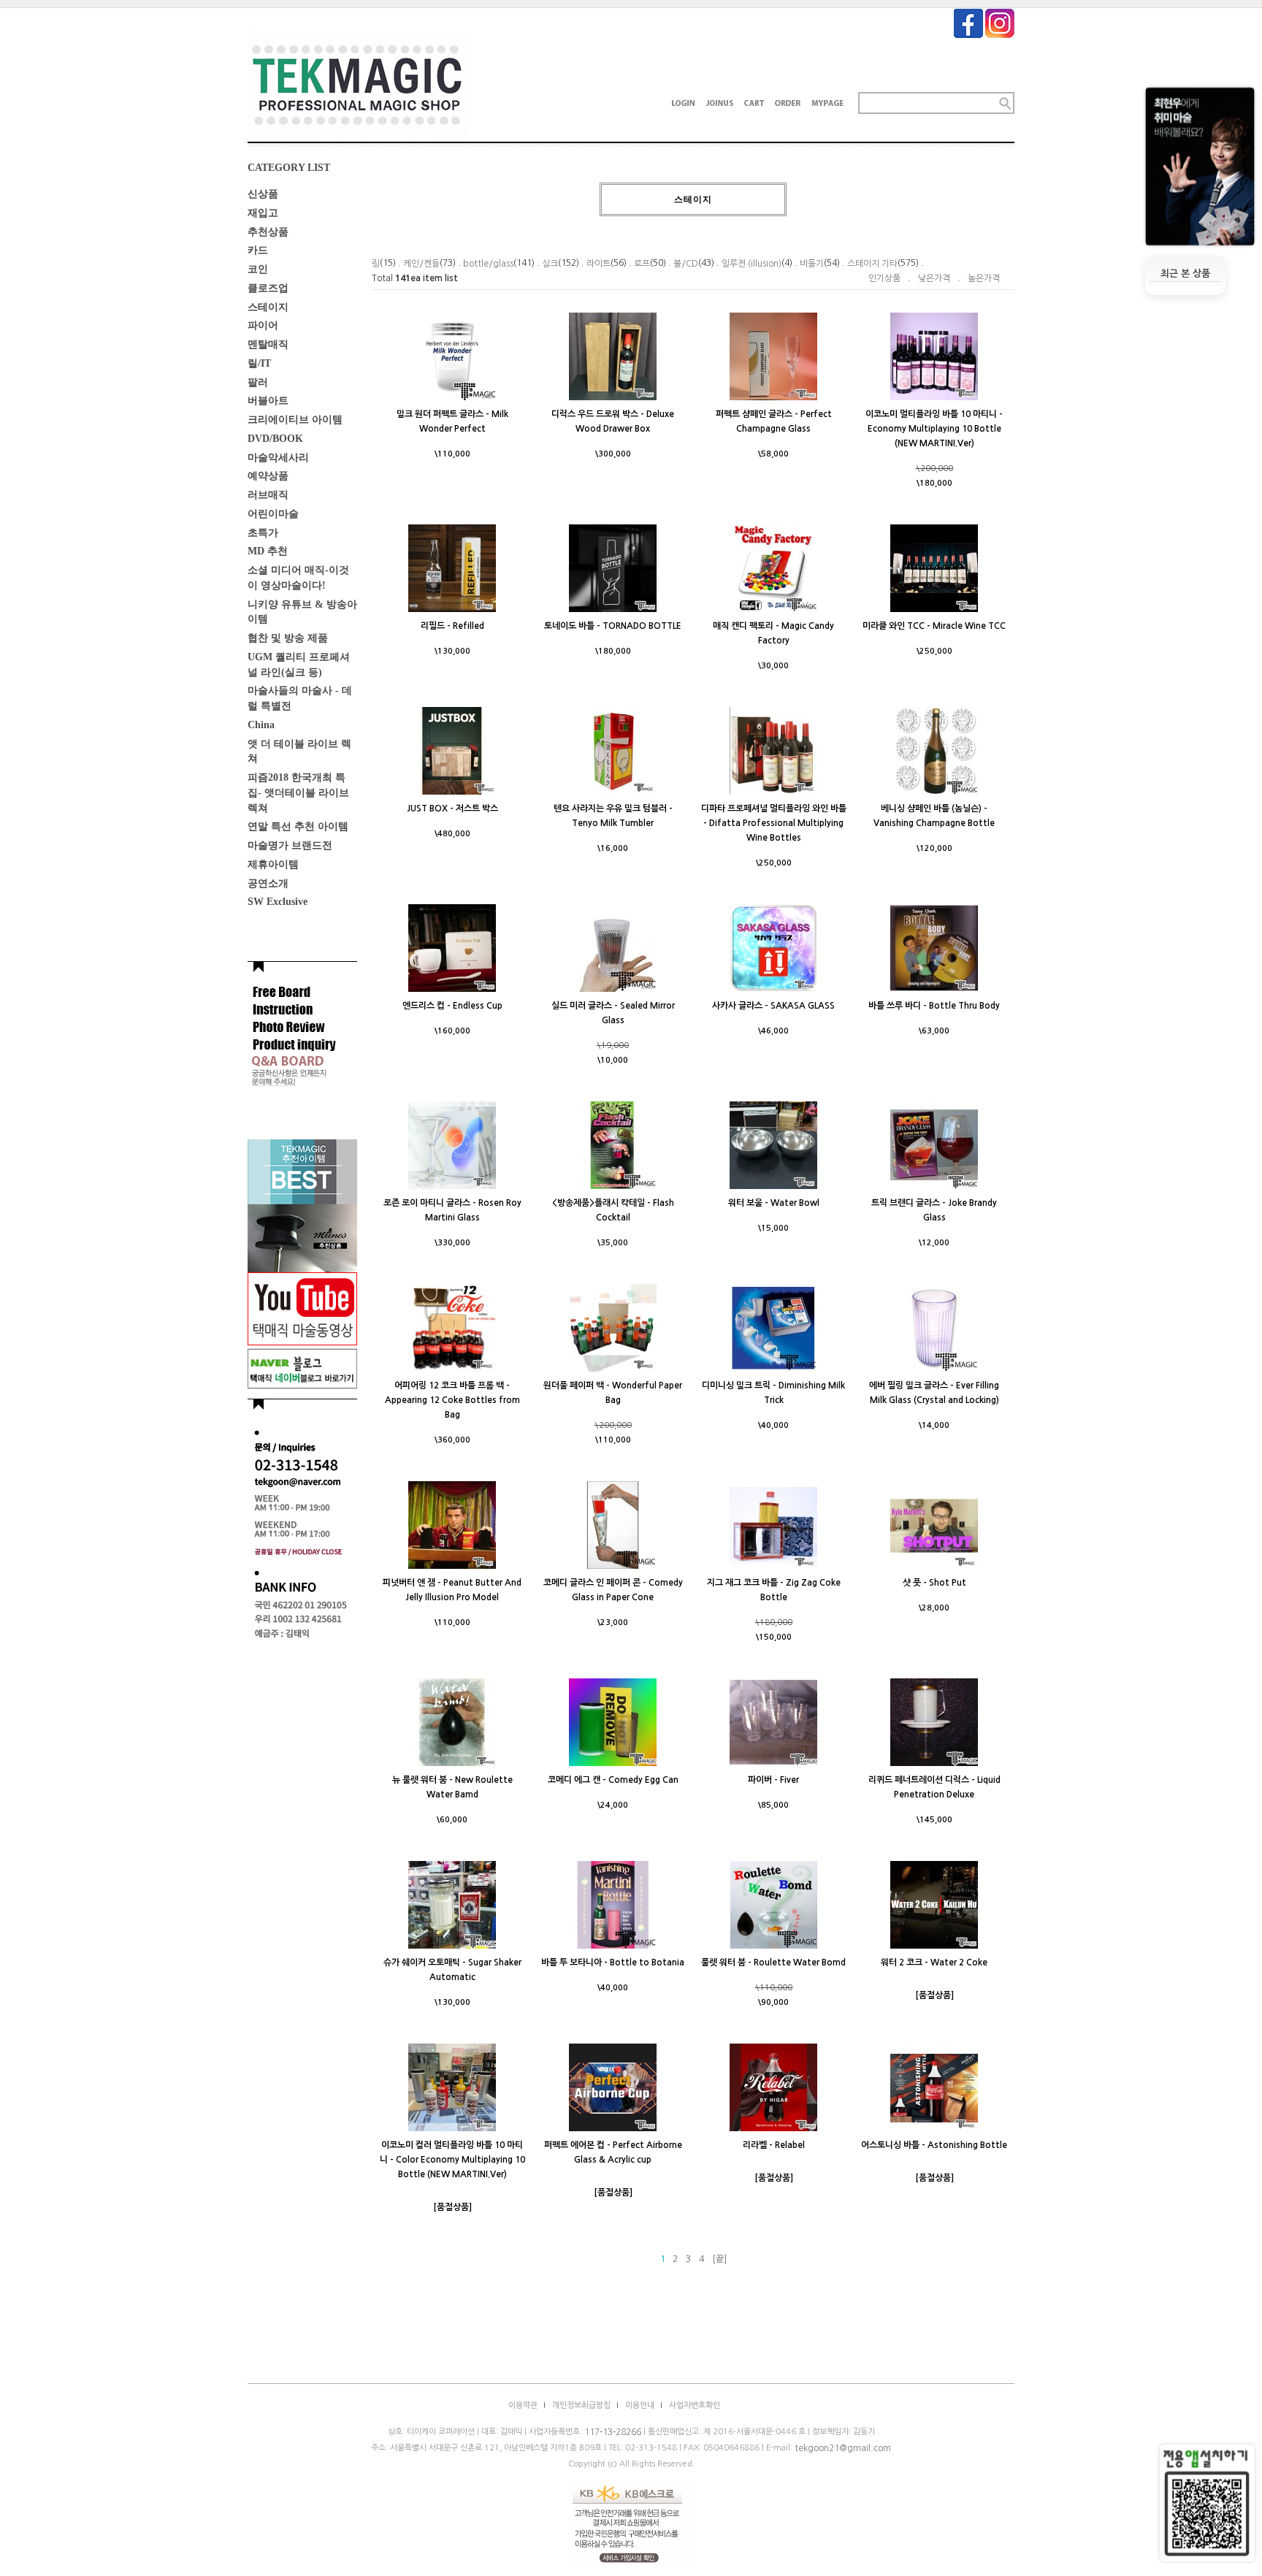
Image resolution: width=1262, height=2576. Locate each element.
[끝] (719, 2259)
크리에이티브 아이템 (295, 420)
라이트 (599, 264)
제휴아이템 (273, 864)
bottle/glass (488, 264)
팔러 (258, 382)
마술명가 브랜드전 (290, 845)
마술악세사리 (278, 457)
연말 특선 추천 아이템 (298, 826)
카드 (258, 250)
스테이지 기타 (872, 264)
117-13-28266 (613, 2432)
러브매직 (268, 495)
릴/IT (259, 363)
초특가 (263, 532)
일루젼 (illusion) (752, 264)
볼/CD (686, 264)
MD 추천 (268, 551)
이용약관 (523, 2405)
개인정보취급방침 (581, 2405)
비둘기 (812, 264)
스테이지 (268, 306)
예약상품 (268, 476)
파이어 (263, 325)
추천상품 (268, 231)
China (261, 725)
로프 (642, 264)
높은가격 (984, 278)
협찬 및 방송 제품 (288, 638)
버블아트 (268, 401)
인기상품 (884, 278)
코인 (258, 269)
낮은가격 (934, 278)
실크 (550, 264)
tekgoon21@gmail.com (843, 2448)
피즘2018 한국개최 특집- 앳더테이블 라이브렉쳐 (298, 793)
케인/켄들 (421, 264)
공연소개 (268, 883)
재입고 (263, 213)
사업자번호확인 (695, 2405)
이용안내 (640, 2405)
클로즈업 (268, 288)
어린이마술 (273, 514)
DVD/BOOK (275, 439)
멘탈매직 (268, 344)
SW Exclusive (278, 902)
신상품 (263, 194)
